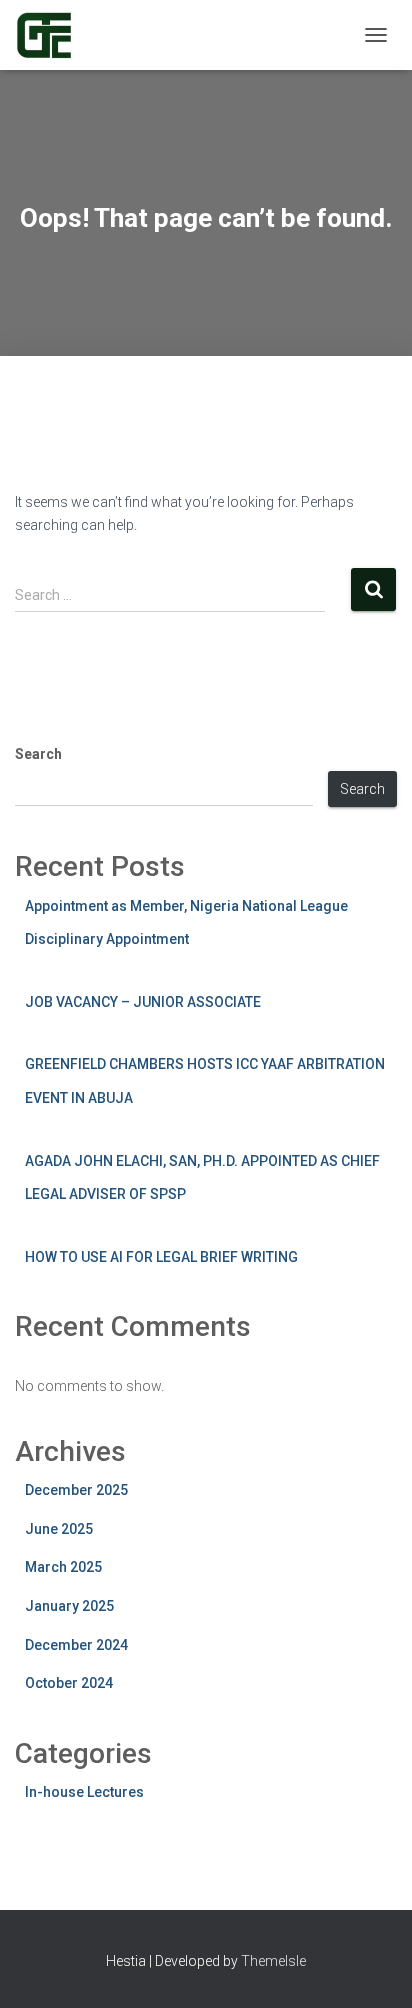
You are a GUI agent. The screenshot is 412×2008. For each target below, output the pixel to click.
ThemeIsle (273, 1961)
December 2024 (76, 1645)
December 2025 (76, 1490)
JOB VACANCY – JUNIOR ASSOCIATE (143, 1002)
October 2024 (69, 1683)
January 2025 (69, 1606)
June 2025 (59, 1529)
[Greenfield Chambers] (51, 35)
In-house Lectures (84, 1792)
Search (38, 754)
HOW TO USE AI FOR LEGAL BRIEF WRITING (161, 1257)
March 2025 (63, 1567)
